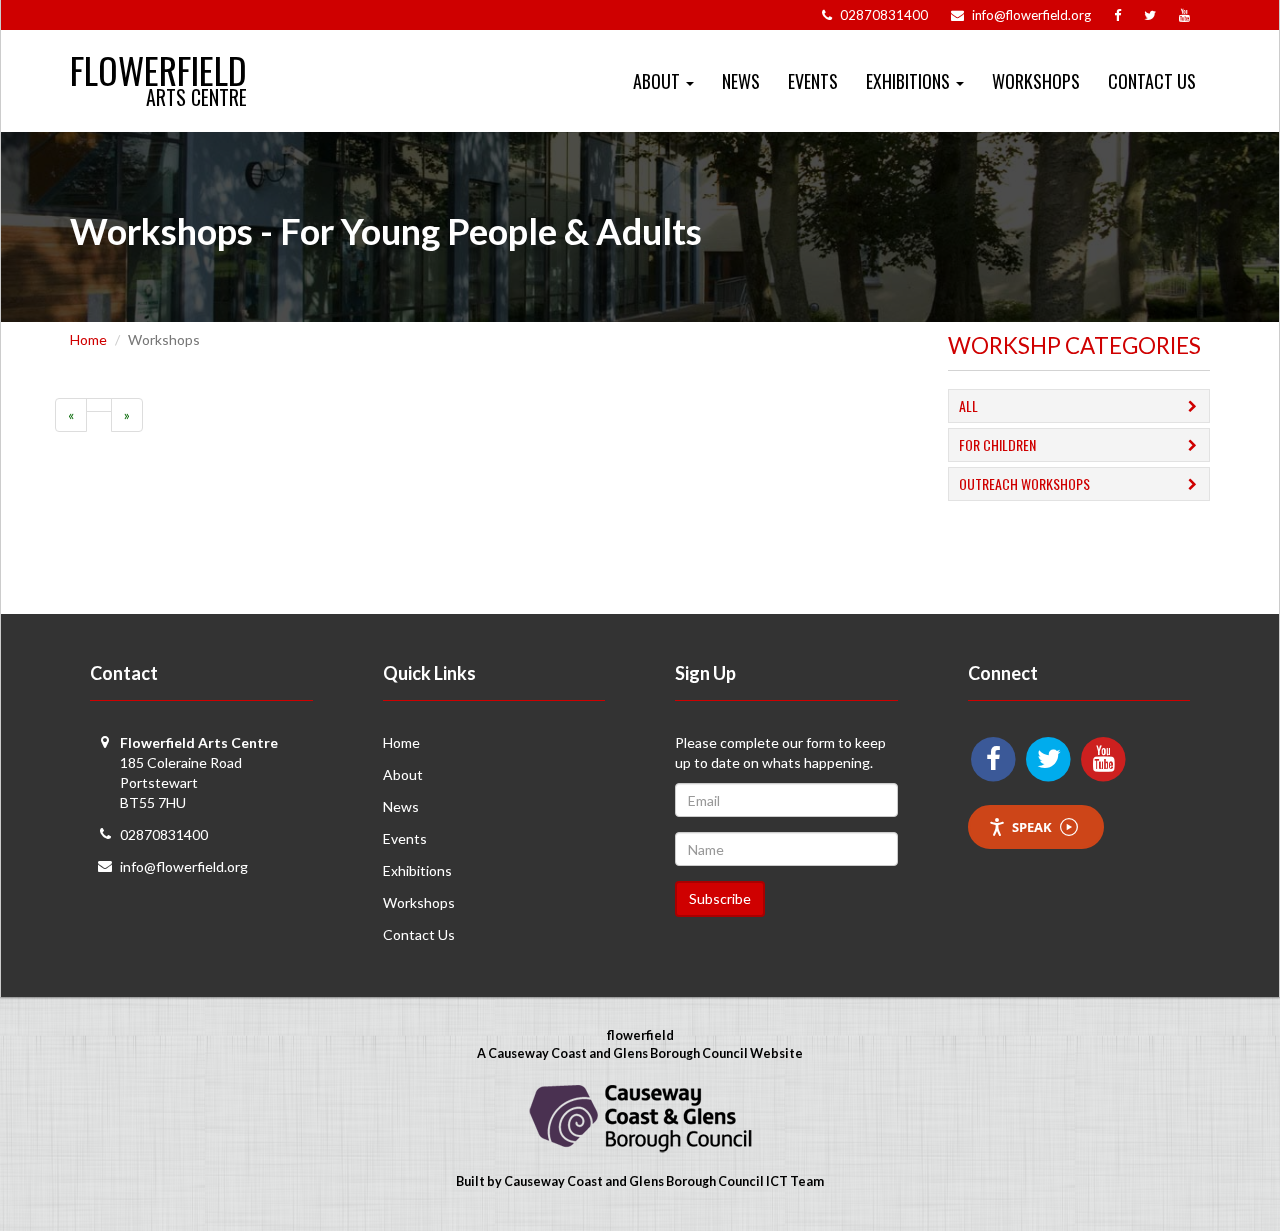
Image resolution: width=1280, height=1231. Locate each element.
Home (88, 339)
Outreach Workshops (1024, 483)
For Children (997, 444)
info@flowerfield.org (184, 866)
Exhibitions (417, 870)
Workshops (1036, 81)
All (968, 405)
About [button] (658, 81)
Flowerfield (158, 61)
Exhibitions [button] (910, 81)
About (403, 774)
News (741, 81)
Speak (1032, 827)
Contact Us (1152, 81)
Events (813, 81)
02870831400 (164, 834)
